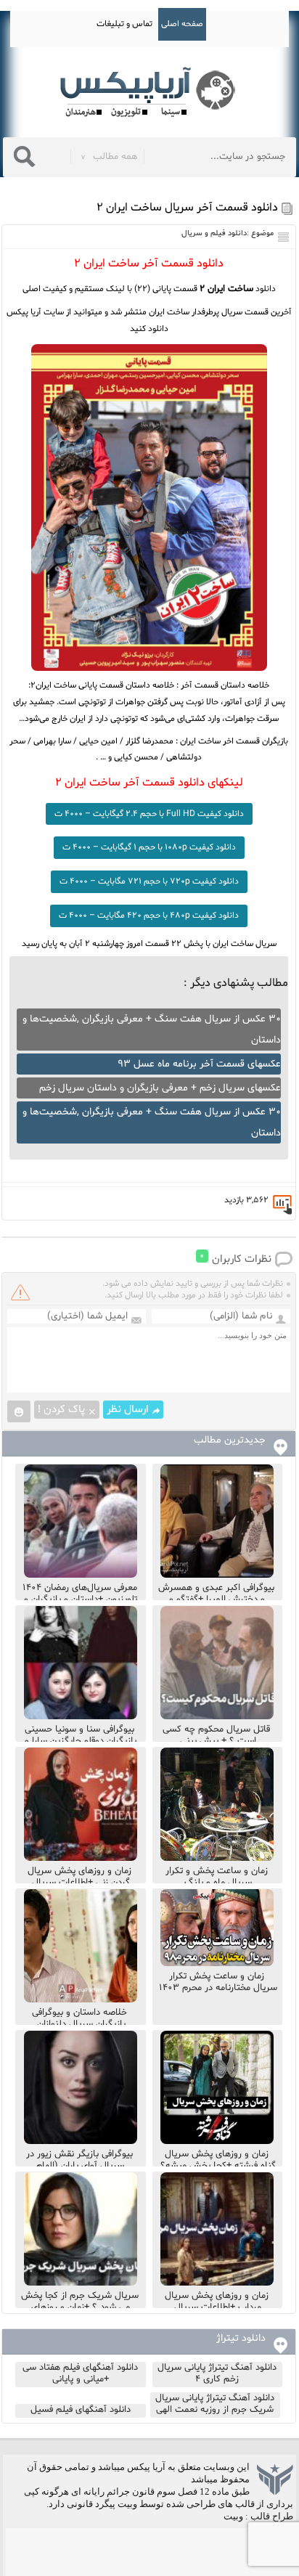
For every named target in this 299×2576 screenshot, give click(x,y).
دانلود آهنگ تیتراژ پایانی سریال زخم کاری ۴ (217, 2373)
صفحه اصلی (182, 24)
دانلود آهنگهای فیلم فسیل (81, 2410)
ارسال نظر (128, 1410)
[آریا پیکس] (149, 93)
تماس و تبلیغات (124, 24)
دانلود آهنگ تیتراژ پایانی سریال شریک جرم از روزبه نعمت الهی (215, 2404)
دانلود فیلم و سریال (214, 233)
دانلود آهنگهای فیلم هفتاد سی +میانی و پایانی (80, 2373)
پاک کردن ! (61, 1410)
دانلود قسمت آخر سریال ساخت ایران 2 (187, 208)
